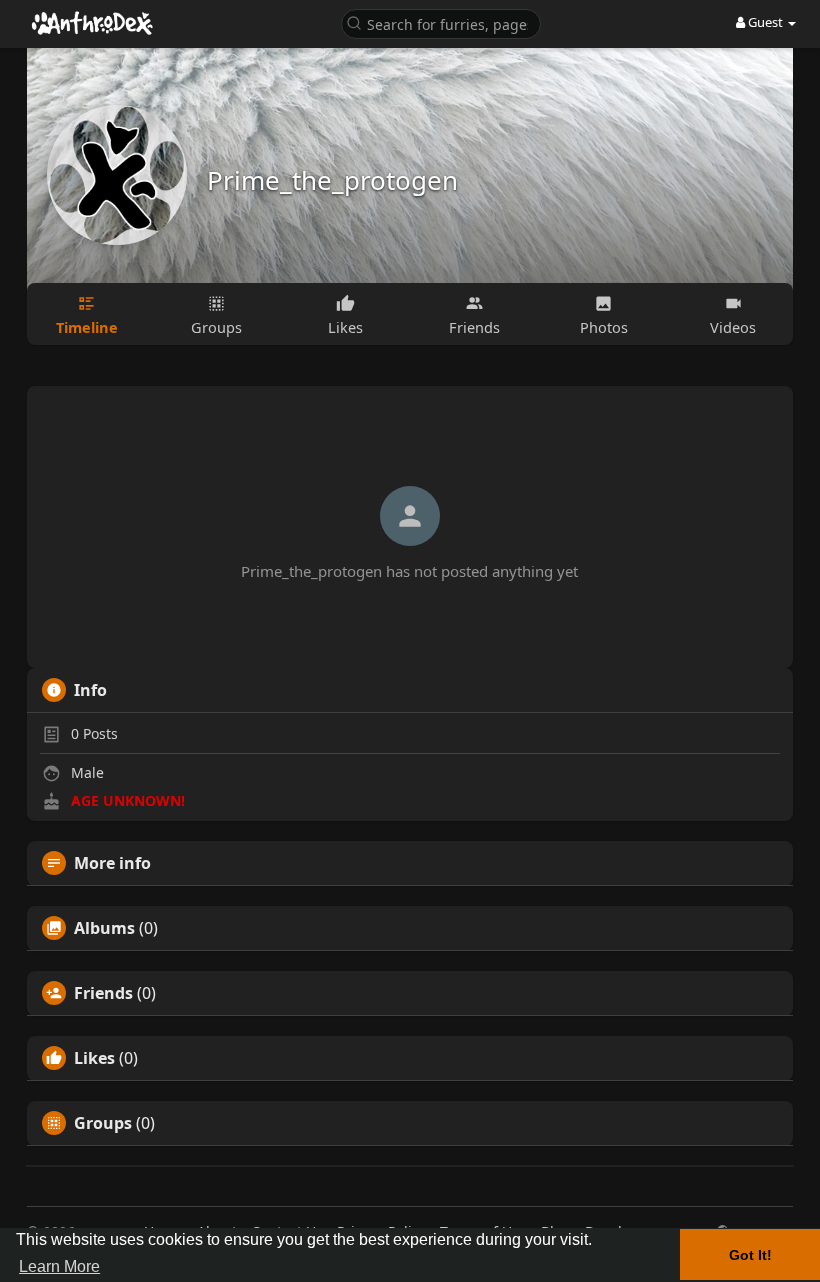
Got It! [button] (750, 1255)
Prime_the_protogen (332, 180)
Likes (94, 1058)
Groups (103, 1123)
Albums (104, 928)
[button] (441, 22)
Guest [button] (765, 22)
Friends (103, 993)
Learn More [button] (59, 1266)
